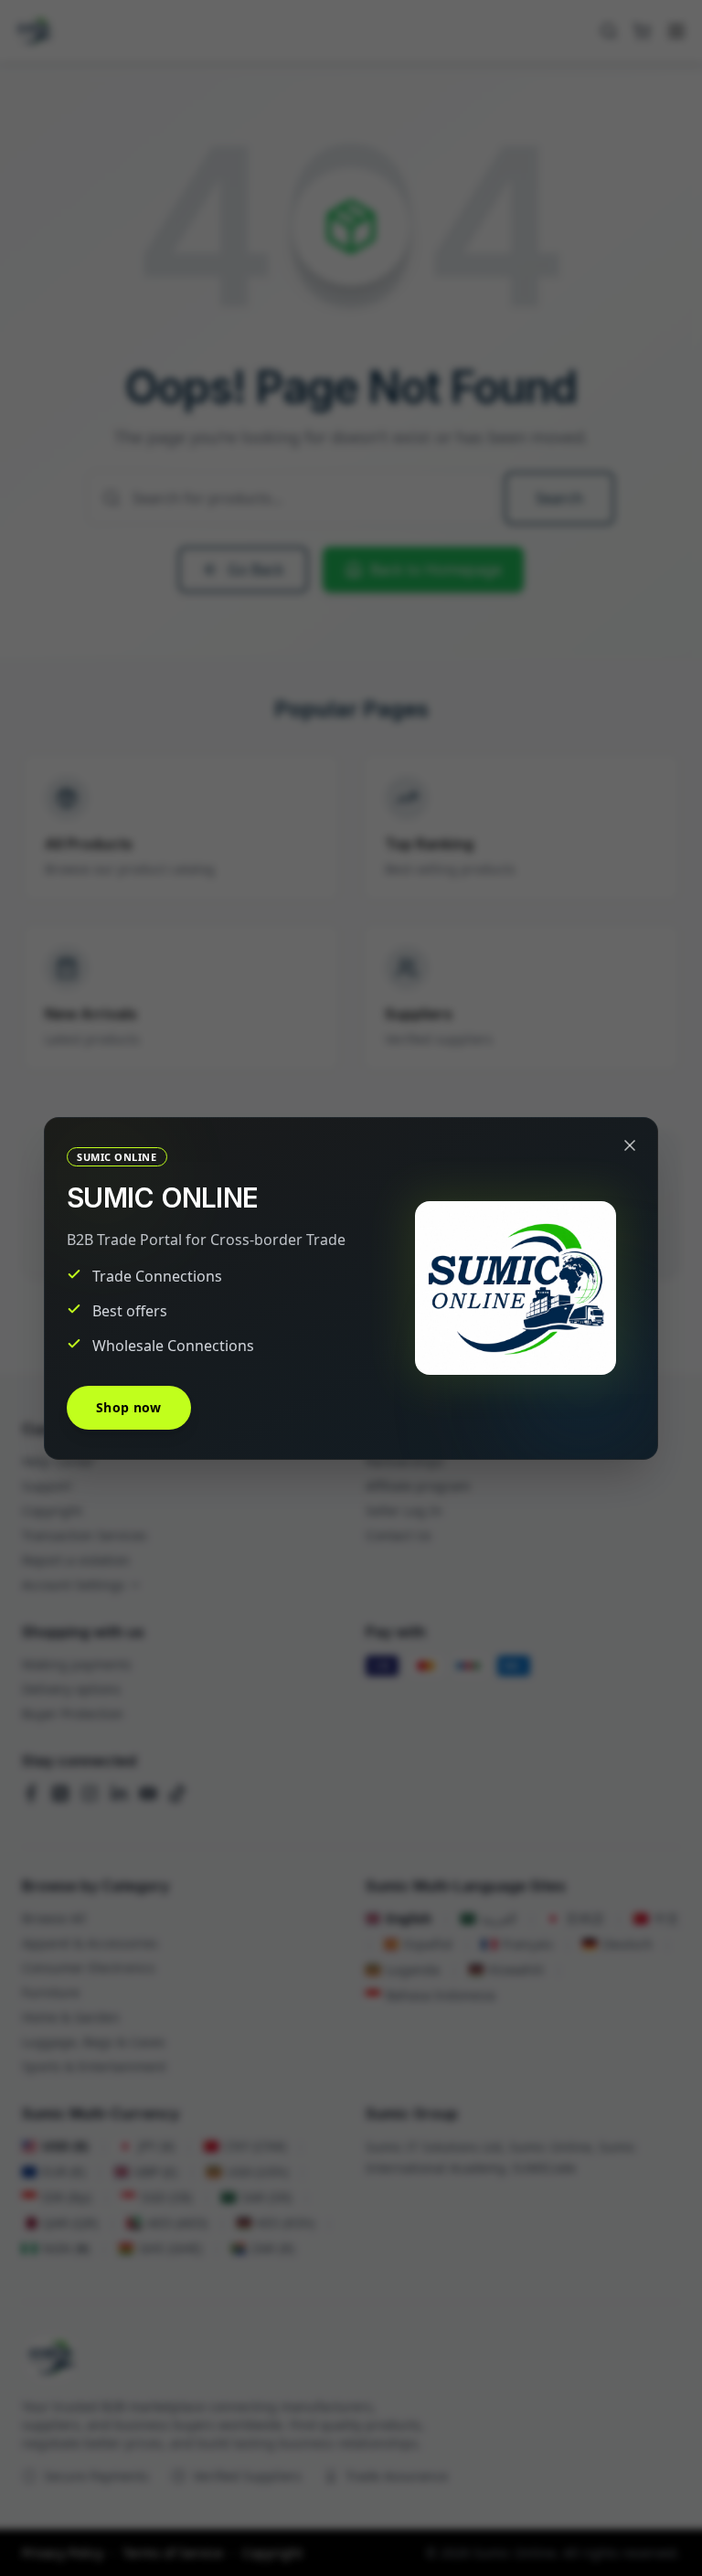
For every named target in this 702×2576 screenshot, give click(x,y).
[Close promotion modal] (630, 1145)
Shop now (129, 1407)
